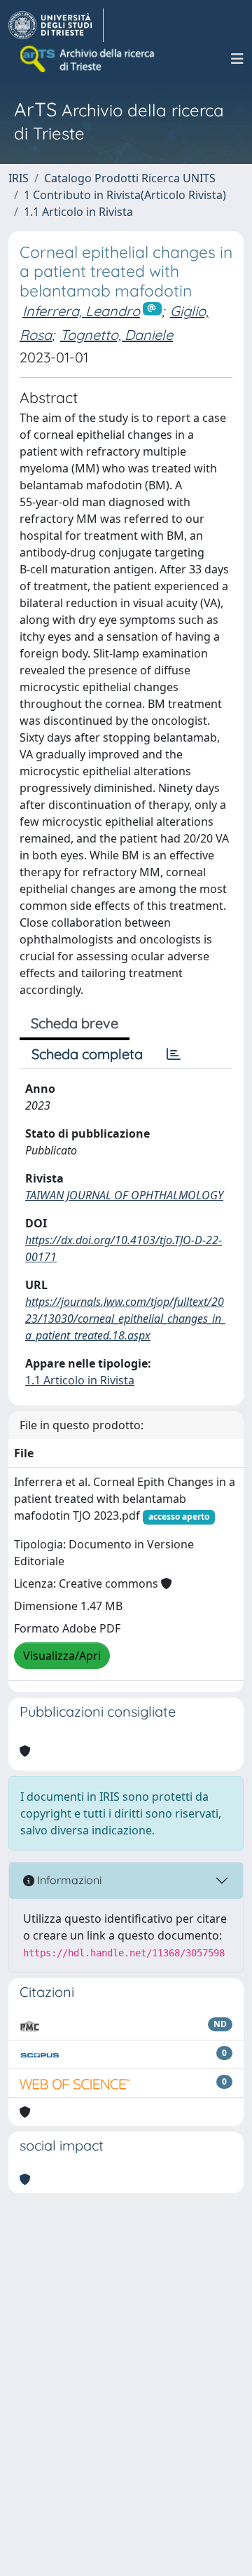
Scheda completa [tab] (87, 1054)
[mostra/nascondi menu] (237, 59)
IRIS (19, 178)
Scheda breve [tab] (75, 1023)
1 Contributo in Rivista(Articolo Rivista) (125, 195)
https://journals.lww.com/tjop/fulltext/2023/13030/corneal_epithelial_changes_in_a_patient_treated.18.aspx (125, 1318)
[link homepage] (56, 25)
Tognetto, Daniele (117, 335)
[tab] (174, 1054)
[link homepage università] (88, 59)
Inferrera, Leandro (81, 311)
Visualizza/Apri (62, 1656)
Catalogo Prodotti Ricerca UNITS (130, 178)
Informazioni (68, 1880)
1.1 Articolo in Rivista (78, 212)
